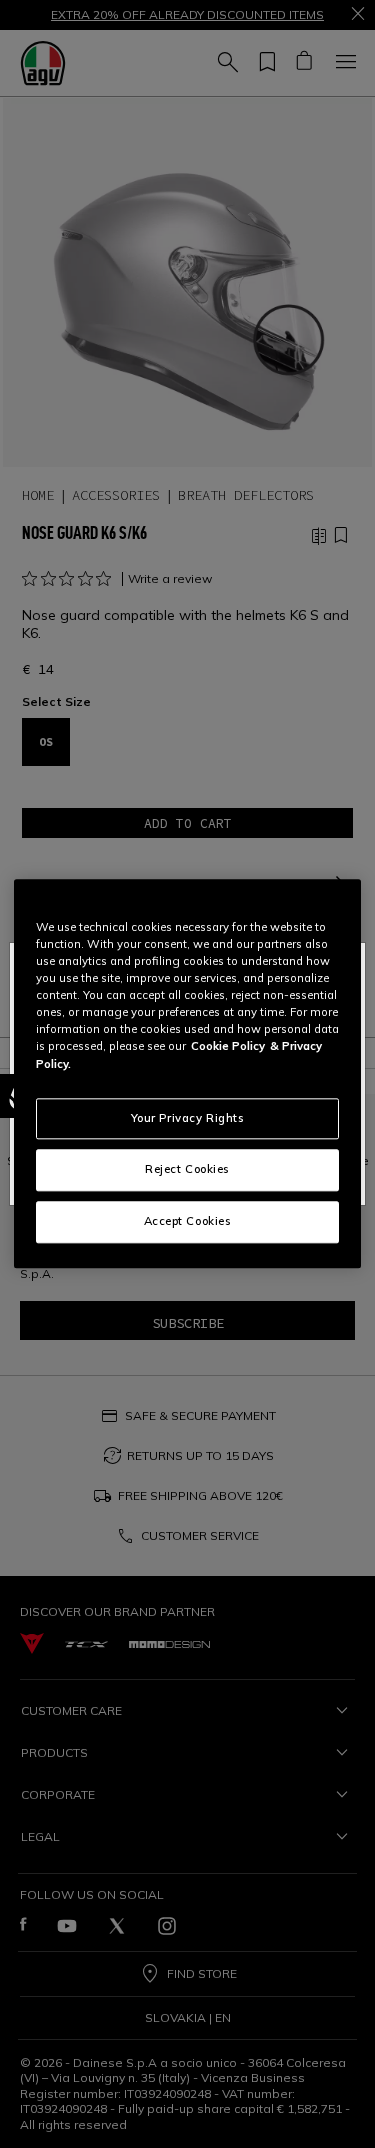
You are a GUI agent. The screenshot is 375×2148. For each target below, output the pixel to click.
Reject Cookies (187, 1170)
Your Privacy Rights (188, 1118)
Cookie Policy (228, 1047)
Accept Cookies (188, 1222)
